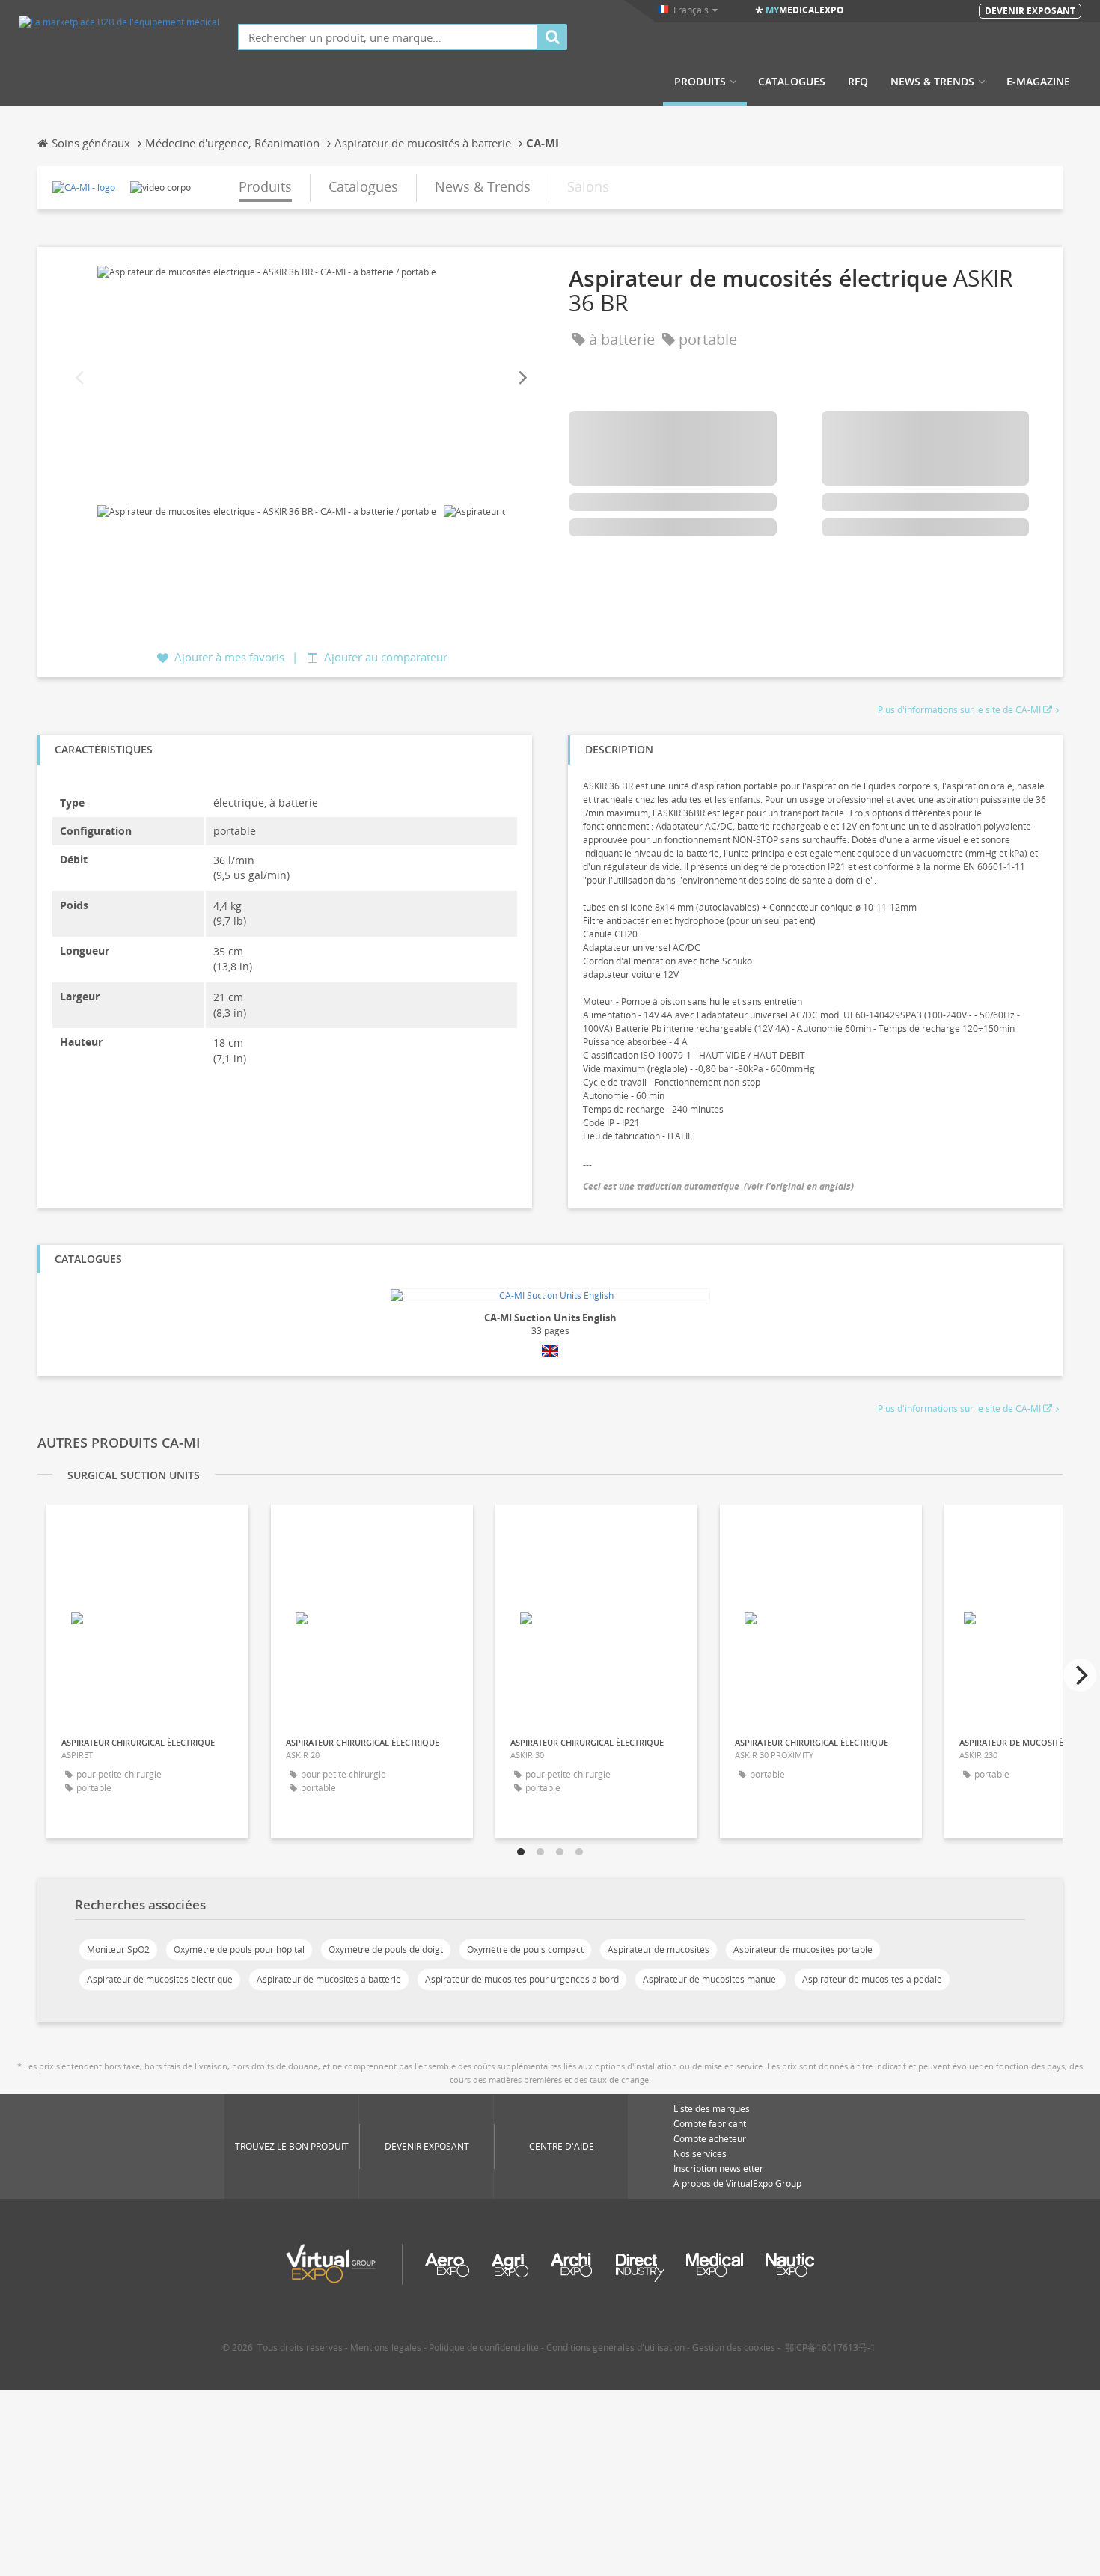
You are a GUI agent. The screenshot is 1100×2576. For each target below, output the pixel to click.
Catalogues (792, 82)
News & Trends (932, 82)
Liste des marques (712, 2109)
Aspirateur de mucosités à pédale (872, 1979)
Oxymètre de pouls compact (525, 1949)
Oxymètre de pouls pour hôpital (239, 1949)
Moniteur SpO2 (118, 1949)
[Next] (522, 378)
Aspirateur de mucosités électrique (160, 1979)
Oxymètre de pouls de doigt (386, 1949)
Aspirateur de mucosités (659, 1949)
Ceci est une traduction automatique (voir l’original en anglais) (718, 1186)
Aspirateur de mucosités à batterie (329, 1979)
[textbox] (388, 37)
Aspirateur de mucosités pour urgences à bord (522, 1979)
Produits (700, 82)
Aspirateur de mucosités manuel (711, 1979)
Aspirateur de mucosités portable (803, 1949)
